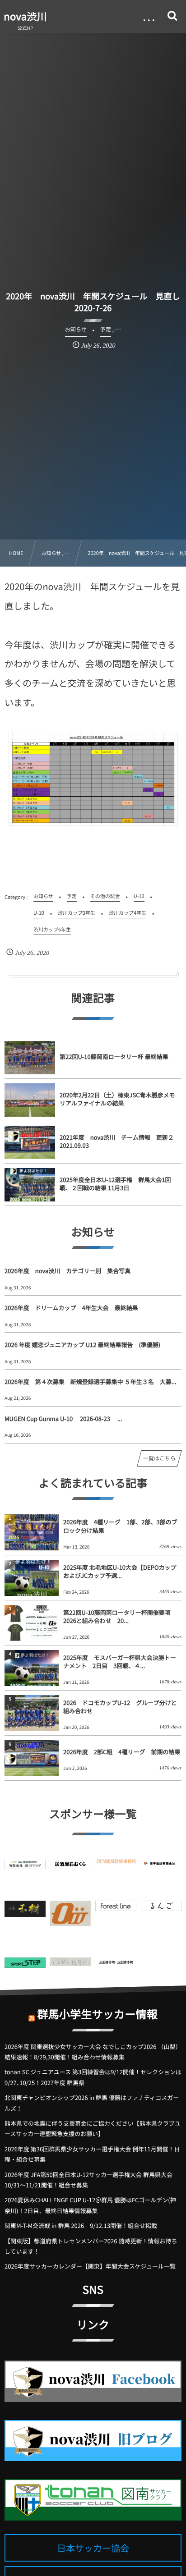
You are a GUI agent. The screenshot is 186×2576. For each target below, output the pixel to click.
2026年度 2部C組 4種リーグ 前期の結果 (122, 1752)
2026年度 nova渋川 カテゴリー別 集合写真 (67, 1271)
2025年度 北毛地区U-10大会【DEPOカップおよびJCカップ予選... (120, 1571)
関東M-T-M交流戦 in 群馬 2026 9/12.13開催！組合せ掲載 (81, 2225)
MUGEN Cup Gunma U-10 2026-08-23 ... (63, 1419)
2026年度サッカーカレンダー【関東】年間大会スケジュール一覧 (90, 2266)
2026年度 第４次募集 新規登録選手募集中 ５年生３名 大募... (91, 1382)
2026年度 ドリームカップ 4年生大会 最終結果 (71, 1308)
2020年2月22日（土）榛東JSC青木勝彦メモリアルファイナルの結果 (117, 1099)
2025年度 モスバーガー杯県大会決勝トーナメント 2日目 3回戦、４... (120, 1662)
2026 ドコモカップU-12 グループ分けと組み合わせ (120, 1707)
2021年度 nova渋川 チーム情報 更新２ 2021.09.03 (119, 1141)
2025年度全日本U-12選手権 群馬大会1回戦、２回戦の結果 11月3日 (115, 1184)
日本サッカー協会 (93, 2548)
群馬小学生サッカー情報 (97, 2014)
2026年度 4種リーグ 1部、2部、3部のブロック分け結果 (120, 1526)
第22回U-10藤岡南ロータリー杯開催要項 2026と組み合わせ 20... (117, 1616)
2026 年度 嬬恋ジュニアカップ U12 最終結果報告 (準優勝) (82, 1345)
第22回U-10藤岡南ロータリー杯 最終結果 (114, 1057)
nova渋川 (25, 16)
